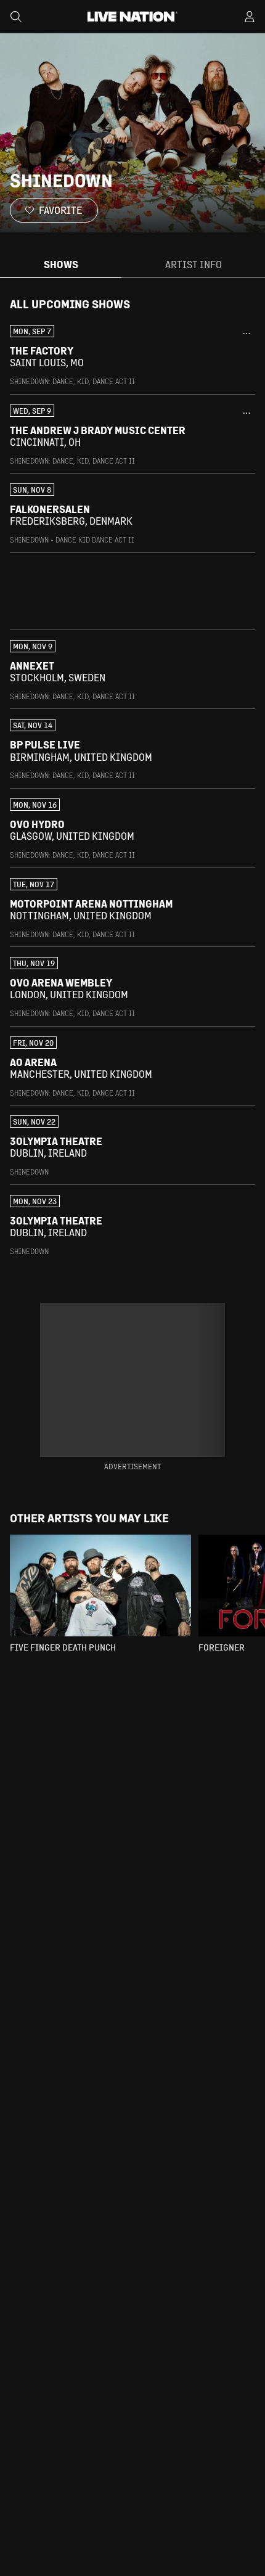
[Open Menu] (250, 17)
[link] (132, 356)
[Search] (16, 17)
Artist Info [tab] (194, 264)
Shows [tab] (61, 264)
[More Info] (247, 334)
